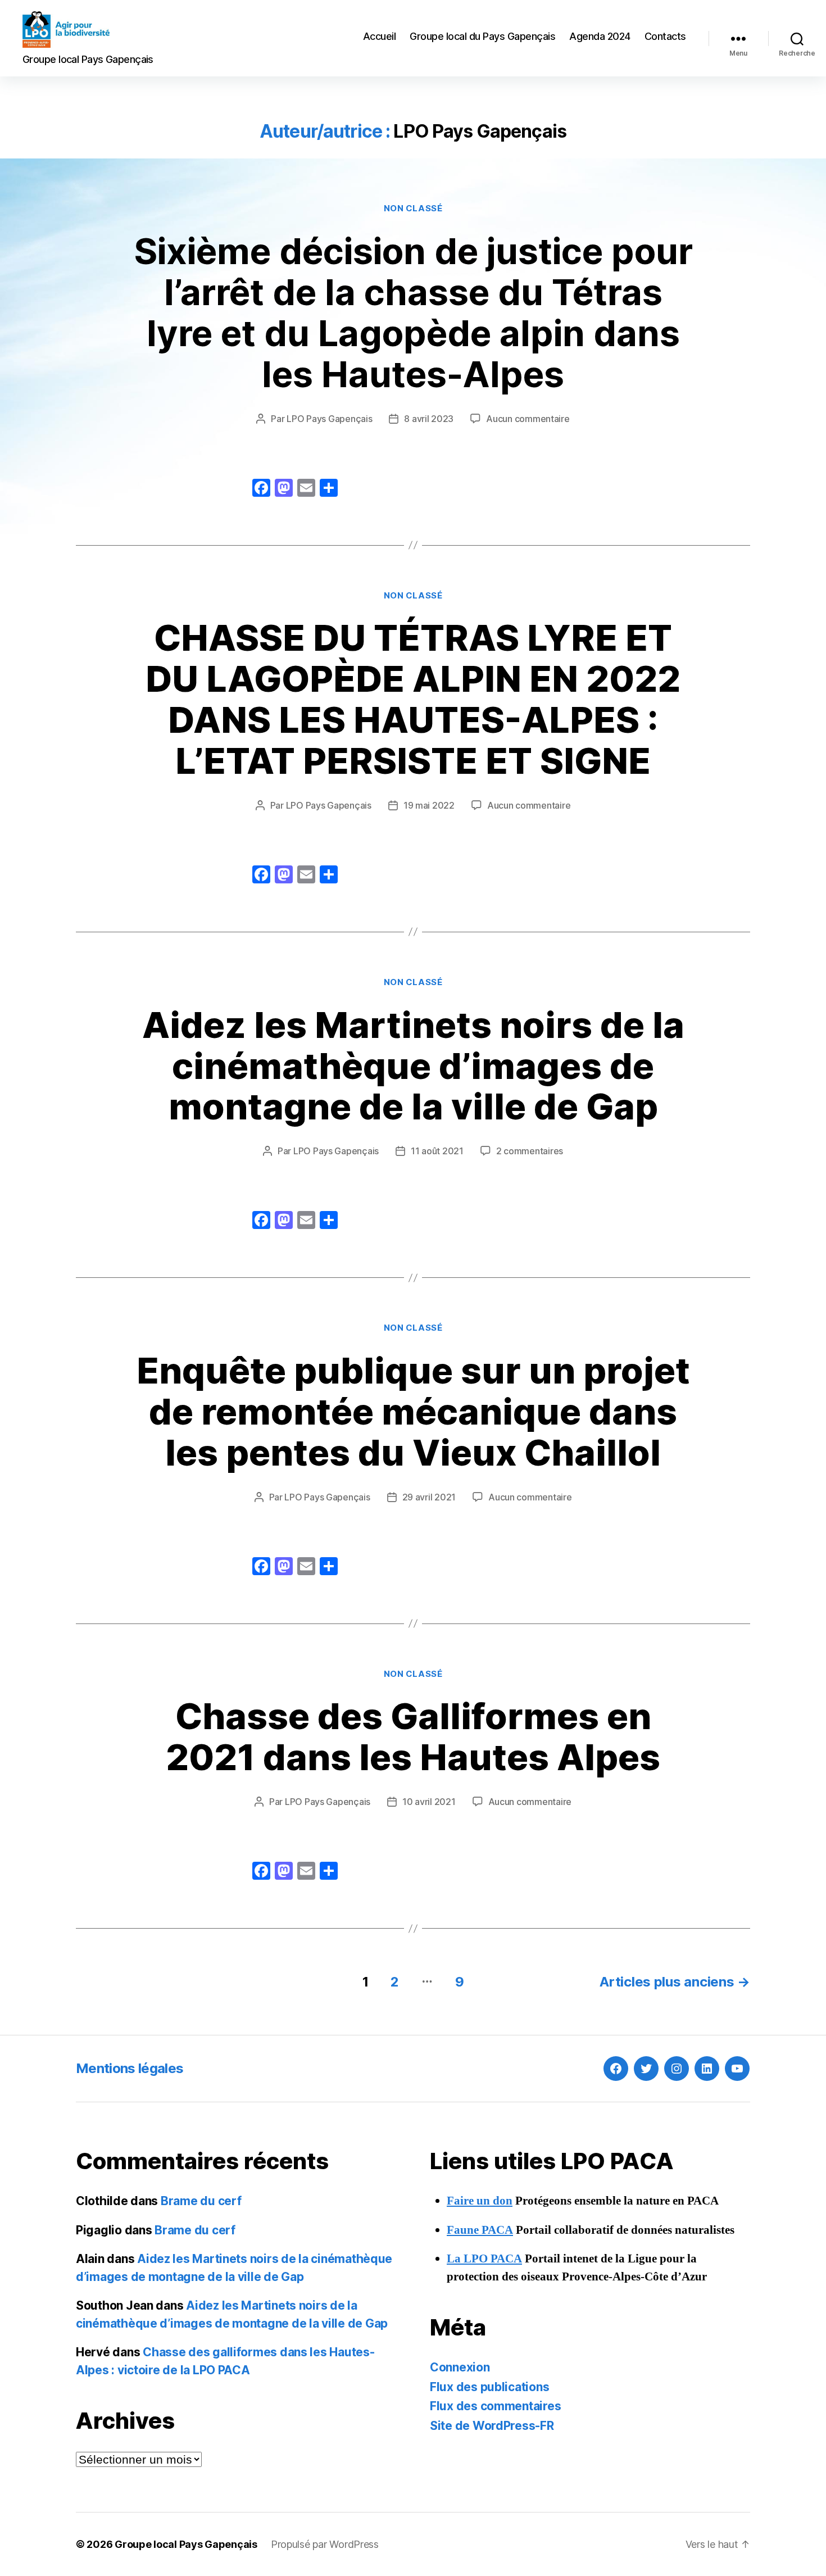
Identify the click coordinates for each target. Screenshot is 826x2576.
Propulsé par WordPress (325, 2544)
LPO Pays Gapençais (329, 419)
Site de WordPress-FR (492, 2426)
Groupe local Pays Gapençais (186, 2544)
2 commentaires (530, 1151)
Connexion (460, 2367)
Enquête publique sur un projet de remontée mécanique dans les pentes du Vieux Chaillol (413, 1411)
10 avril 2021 (429, 1802)
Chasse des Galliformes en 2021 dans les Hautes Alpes (413, 1736)
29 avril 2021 (429, 1497)
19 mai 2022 (429, 805)
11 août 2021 (437, 1151)
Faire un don (480, 2201)
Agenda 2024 (600, 36)
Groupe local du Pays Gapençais (482, 36)
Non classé (413, 208)
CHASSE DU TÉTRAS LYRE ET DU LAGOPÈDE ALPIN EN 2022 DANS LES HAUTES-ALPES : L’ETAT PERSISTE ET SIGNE (413, 699)
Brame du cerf (201, 2201)
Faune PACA (480, 2230)
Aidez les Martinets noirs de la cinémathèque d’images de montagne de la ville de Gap (413, 1066)
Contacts (665, 36)
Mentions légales (130, 2068)
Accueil (380, 36)
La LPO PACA (484, 2259)
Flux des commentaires (495, 2406)
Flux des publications (489, 2387)
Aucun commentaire (528, 419)
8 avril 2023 (429, 419)
